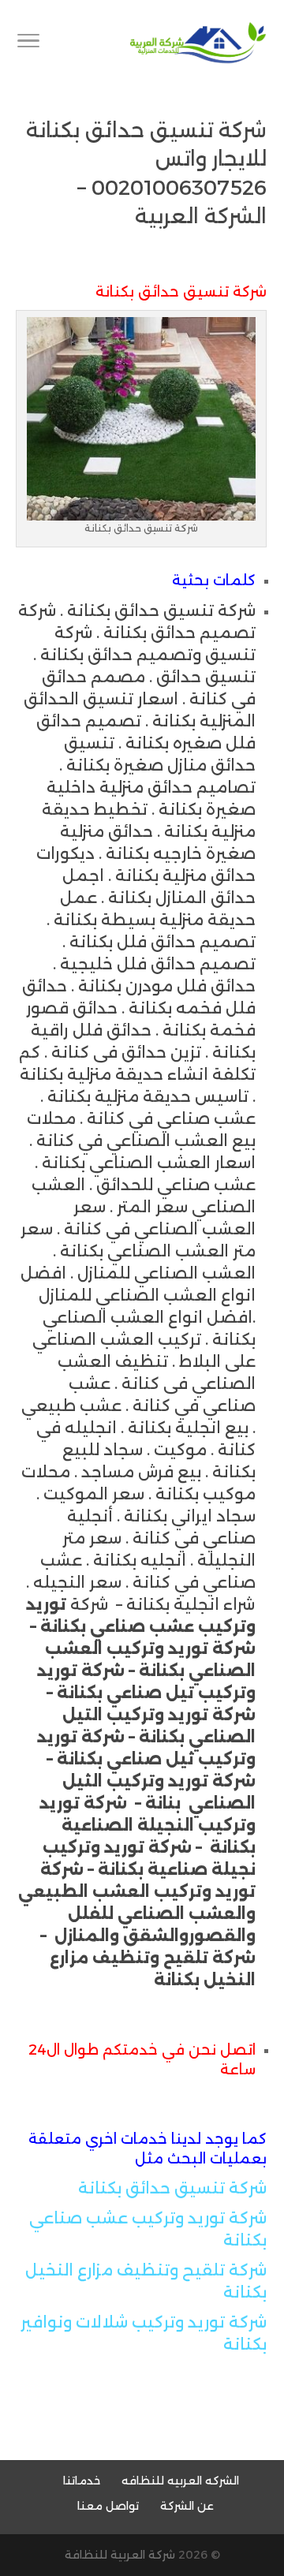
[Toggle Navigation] (28, 43)
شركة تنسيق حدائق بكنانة (172, 2188)
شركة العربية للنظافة (120, 2555)
